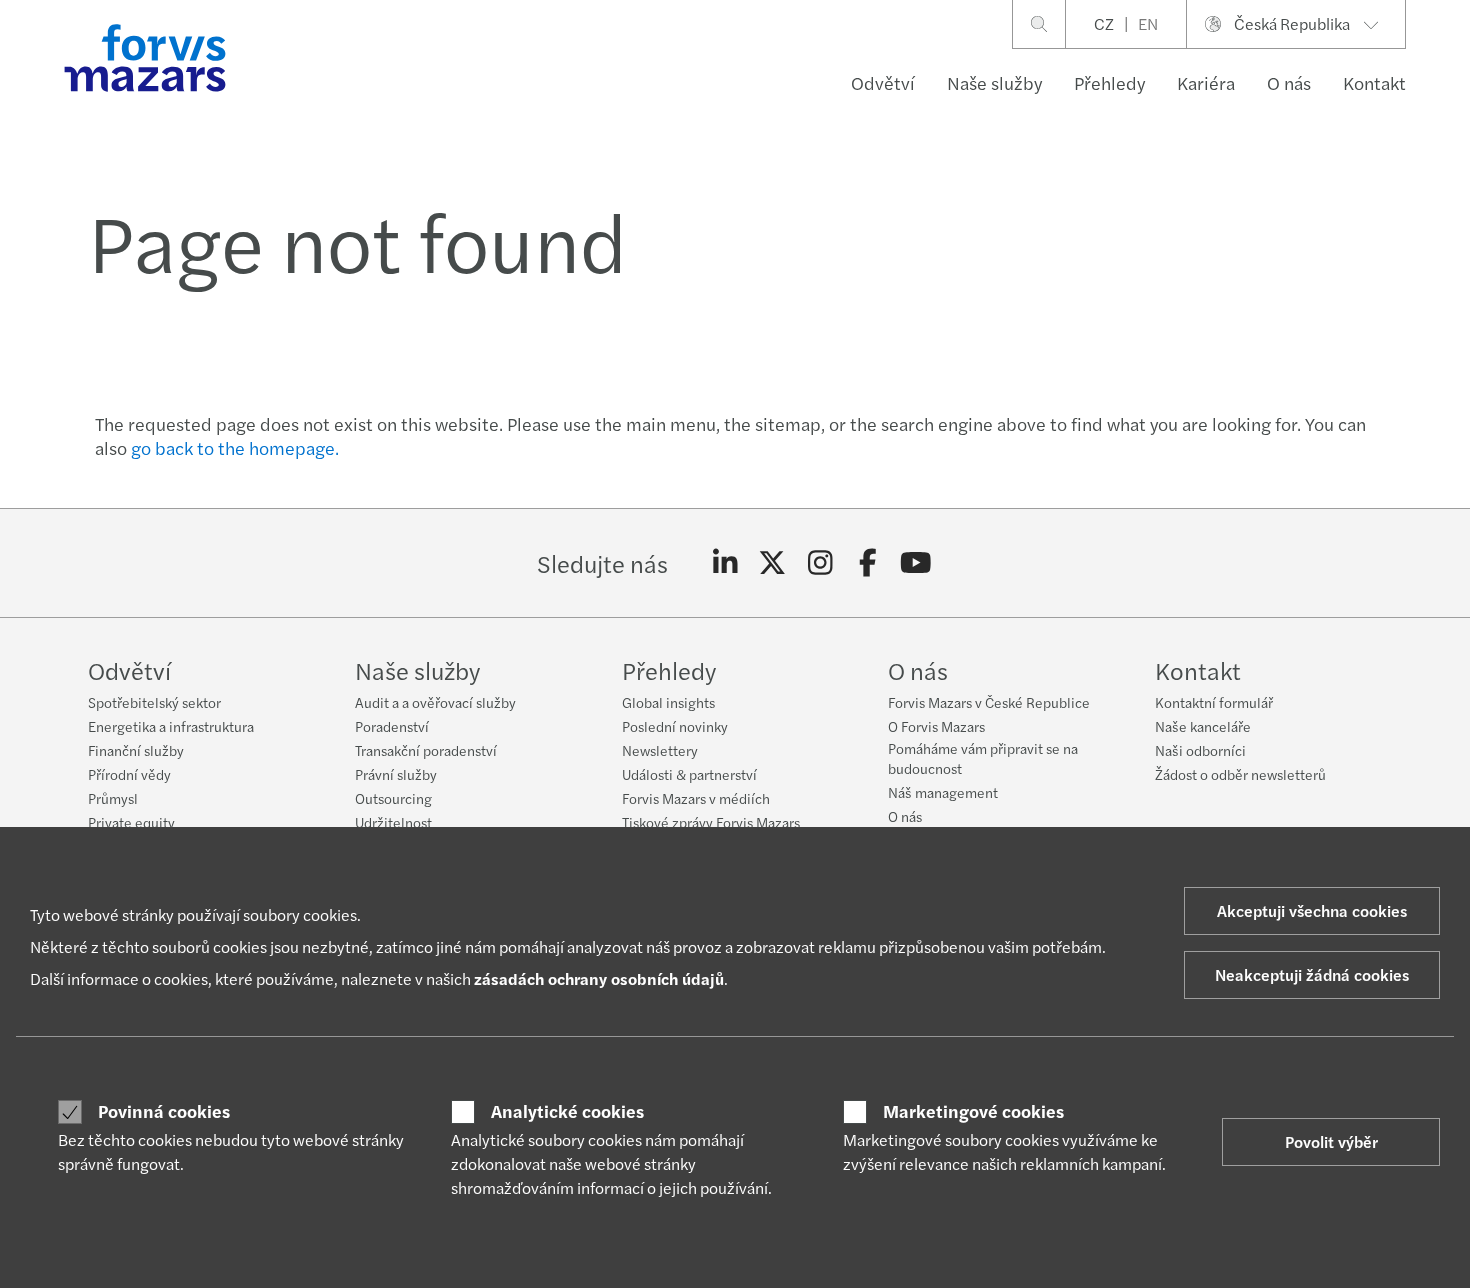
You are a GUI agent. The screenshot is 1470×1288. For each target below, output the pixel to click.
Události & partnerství (689, 774)
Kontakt (1374, 82)
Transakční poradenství (426, 750)
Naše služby (994, 82)
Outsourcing (393, 798)
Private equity (131, 822)
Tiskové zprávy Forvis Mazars (711, 822)
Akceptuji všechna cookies (1312, 910)
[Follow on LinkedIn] (725, 563)
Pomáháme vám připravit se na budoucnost (983, 758)
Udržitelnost (393, 822)
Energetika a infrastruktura (171, 726)
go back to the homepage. (235, 447)
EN (1148, 23)
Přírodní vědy (129, 774)
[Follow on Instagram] (820, 563)
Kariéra (1206, 82)
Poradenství (392, 726)
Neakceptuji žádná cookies (1312, 974)
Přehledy (1109, 82)
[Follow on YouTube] (915, 563)
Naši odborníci (1200, 750)
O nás (1289, 82)
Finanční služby (136, 750)
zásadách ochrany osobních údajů (599, 978)
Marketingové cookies (973, 1111)
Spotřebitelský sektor (154, 702)
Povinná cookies (164, 1111)
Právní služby (396, 774)
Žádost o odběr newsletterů (1240, 774)
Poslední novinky (675, 726)
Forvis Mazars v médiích (696, 798)
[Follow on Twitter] (772, 563)
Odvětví (883, 82)
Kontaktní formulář (1214, 702)
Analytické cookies (567, 1111)
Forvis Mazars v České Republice (989, 702)
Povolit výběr (1331, 1141)
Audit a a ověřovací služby (435, 702)
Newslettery (660, 750)
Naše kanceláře (1203, 726)
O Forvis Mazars (936, 726)
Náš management (943, 792)
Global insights (668, 702)
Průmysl (113, 798)
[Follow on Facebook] (868, 563)
